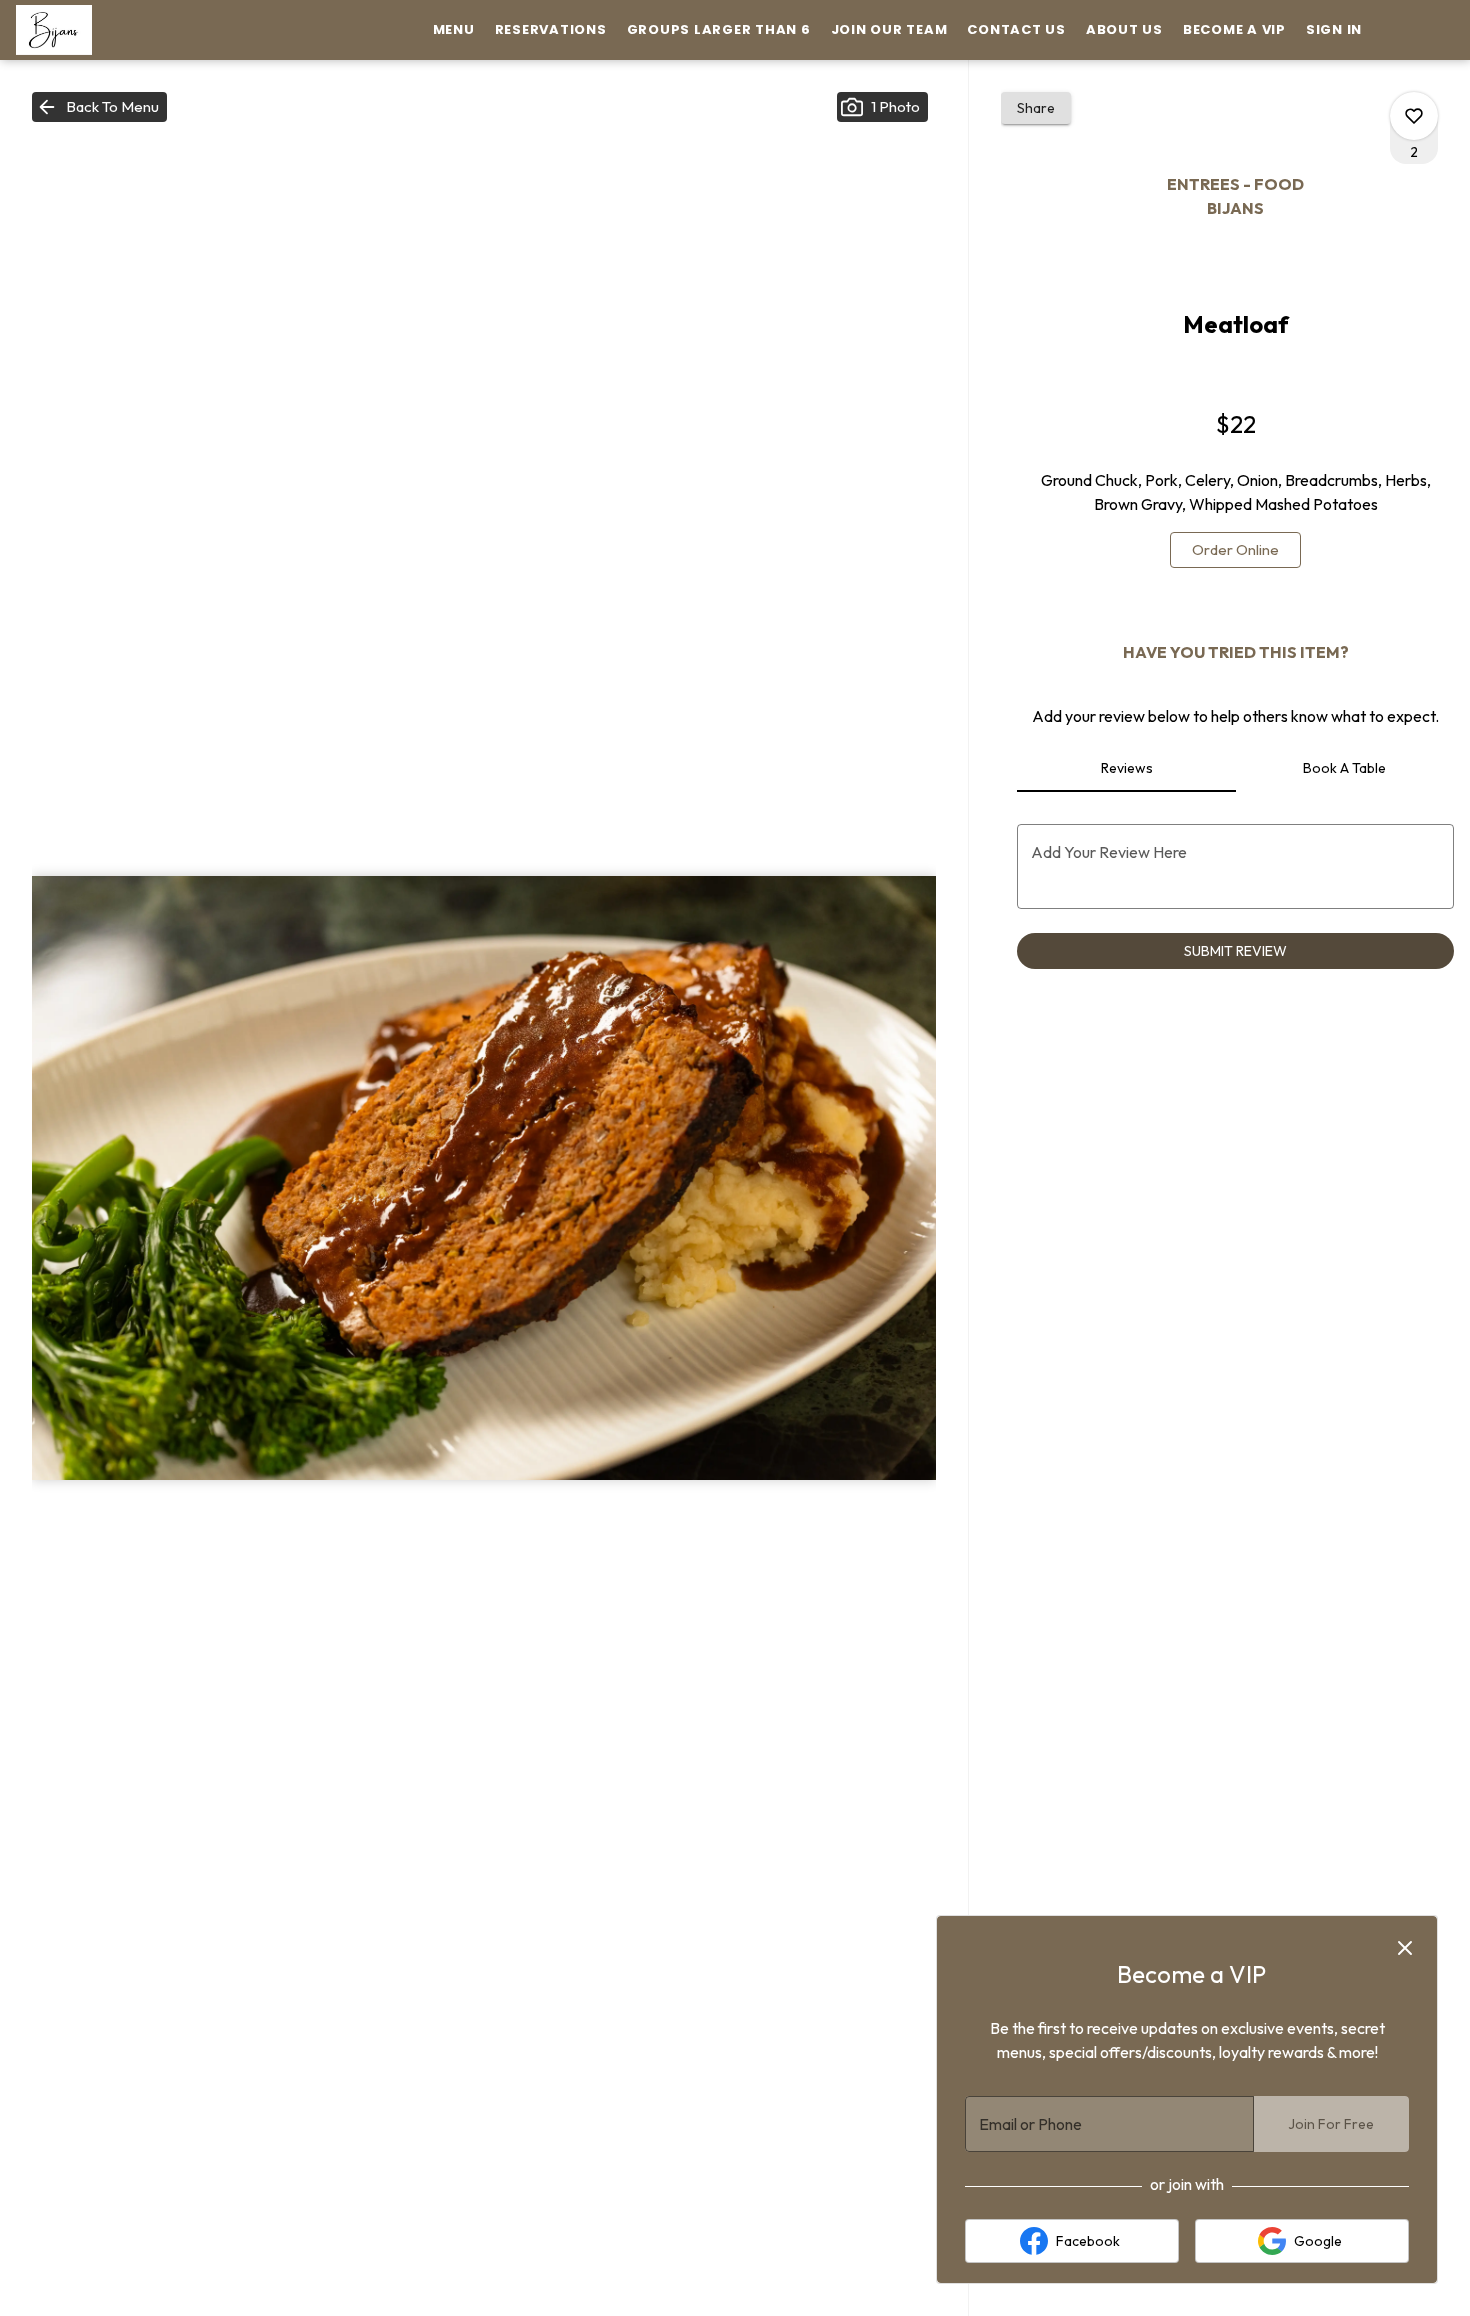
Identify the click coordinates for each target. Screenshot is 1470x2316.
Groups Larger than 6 (719, 29)
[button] (99, 107)
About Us (1124, 29)
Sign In (1334, 29)
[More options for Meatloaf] (1414, 116)
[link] (1235, 550)
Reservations (551, 29)
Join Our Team (889, 29)
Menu (454, 29)
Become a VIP (1234, 29)
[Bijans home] (106, 30)
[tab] (1126, 768)
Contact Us (1016, 29)
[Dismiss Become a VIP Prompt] (1405, 1948)
